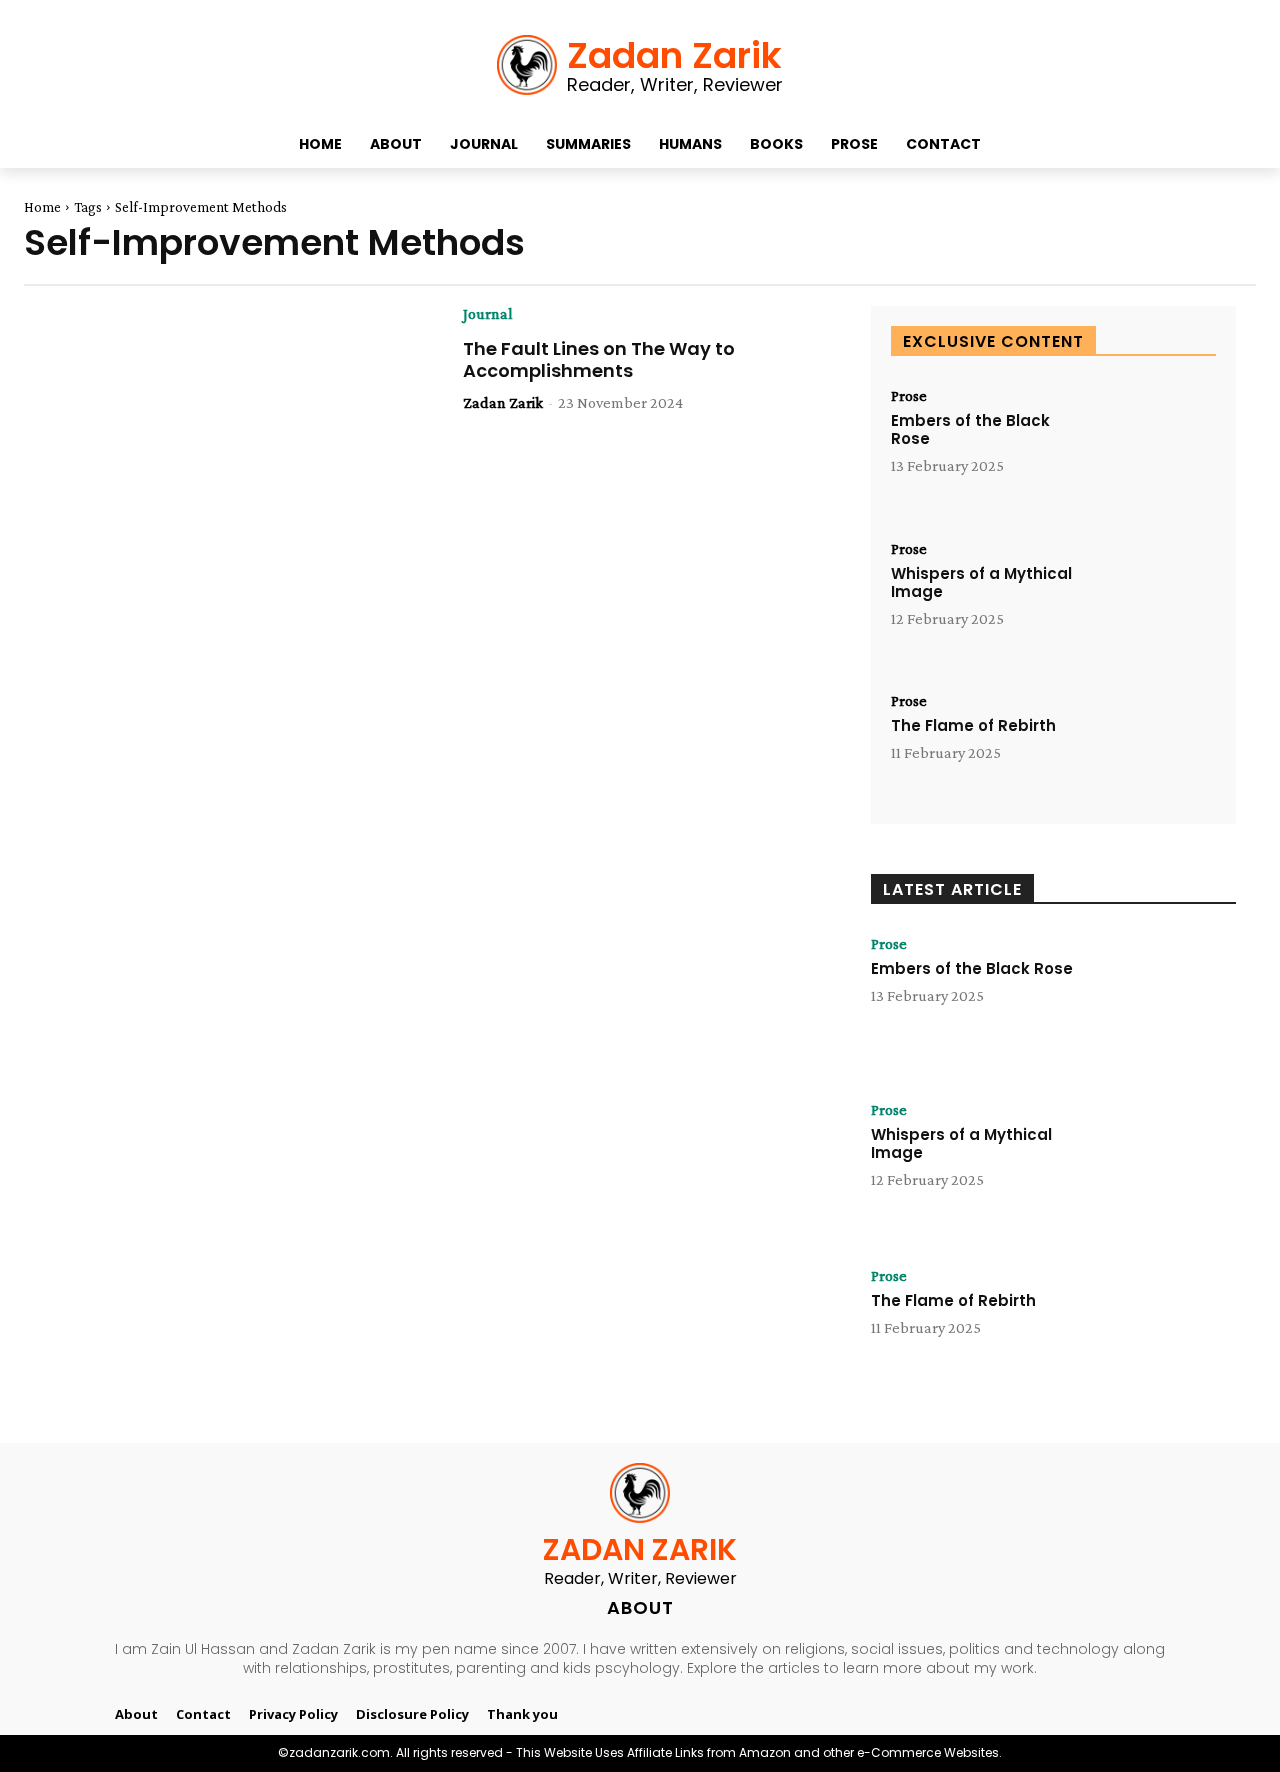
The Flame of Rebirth (973, 725)
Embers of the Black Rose (970, 429)
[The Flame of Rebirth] (1151, 748)
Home (42, 207)
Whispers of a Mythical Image (981, 582)
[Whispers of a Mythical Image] (1151, 596)
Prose (909, 396)
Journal (488, 314)
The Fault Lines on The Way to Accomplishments (599, 359)
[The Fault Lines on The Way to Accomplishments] (238, 423)
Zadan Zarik (503, 402)
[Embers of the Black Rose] (1151, 443)
